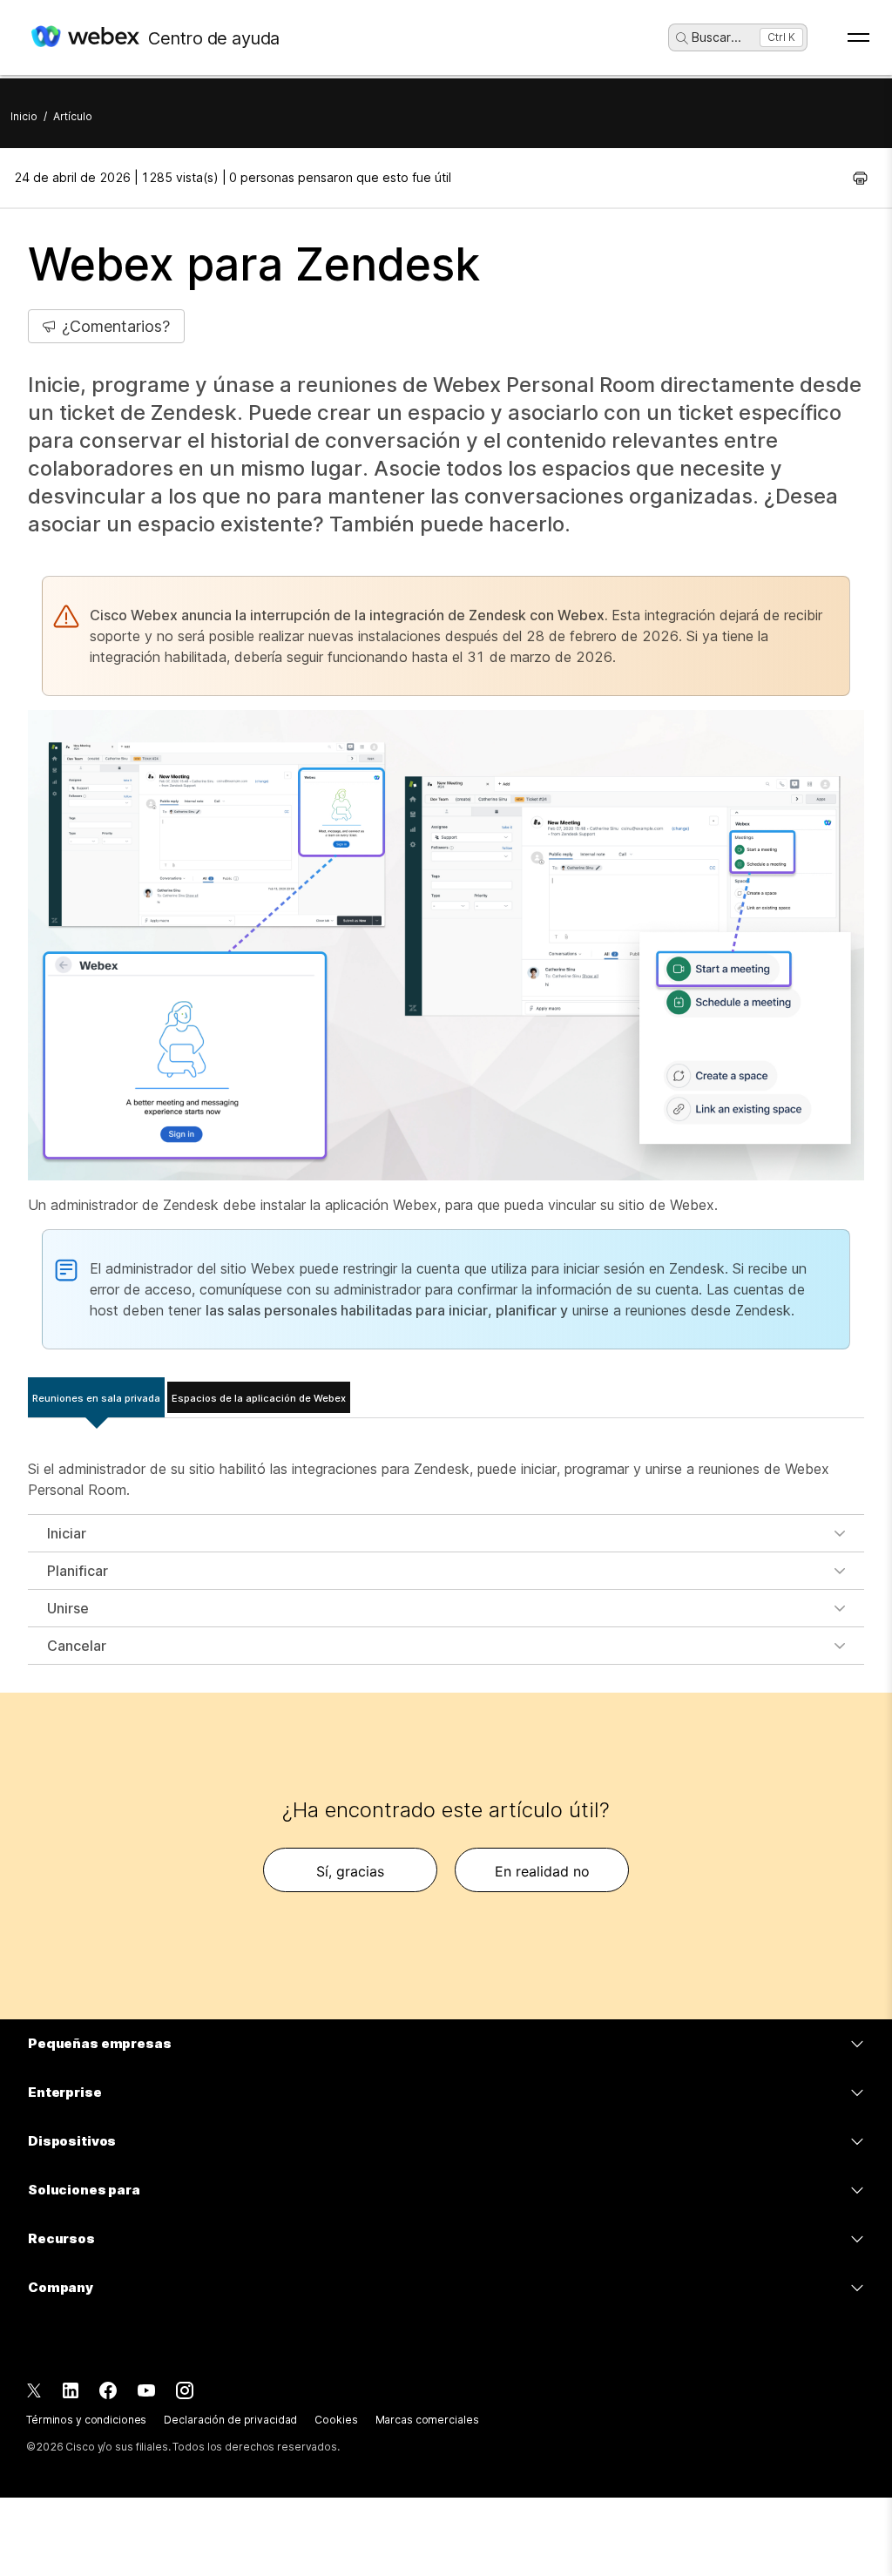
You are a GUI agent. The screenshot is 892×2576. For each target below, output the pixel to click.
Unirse (68, 1608)
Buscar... (716, 37)
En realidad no (542, 1871)
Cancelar (77, 1646)
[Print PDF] (860, 178)
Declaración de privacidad (230, 2420)
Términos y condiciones (86, 2420)
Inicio (24, 116)
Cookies (336, 2420)
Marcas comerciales (427, 2420)
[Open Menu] (858, 37)
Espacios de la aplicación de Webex (259, 1398)
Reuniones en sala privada (96, 1398)
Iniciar (67, 1533)
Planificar (78, 1571)
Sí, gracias (350, 1871)
